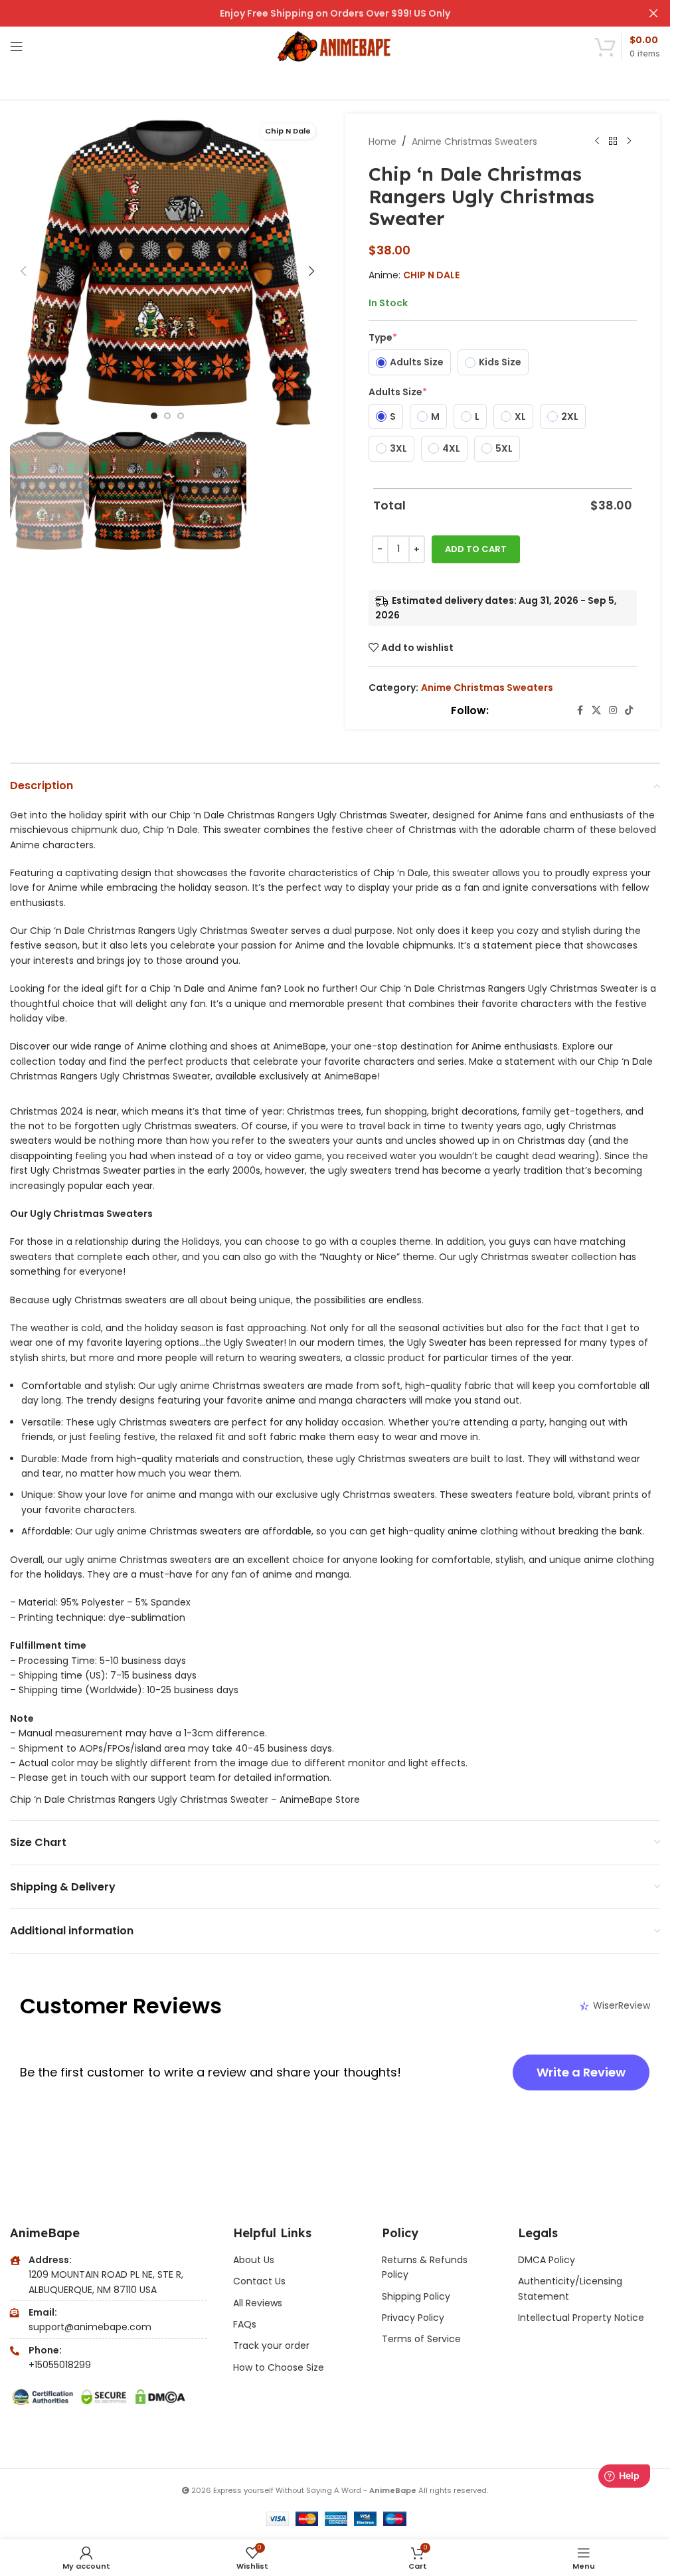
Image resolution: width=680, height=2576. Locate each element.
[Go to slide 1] (154, 416)
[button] (23, 271)
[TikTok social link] (629, 710)
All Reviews (258, 2303)
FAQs (245, 2324)
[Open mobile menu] (17, 46)
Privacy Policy (413, 2318)
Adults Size (398, 392)
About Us (254, 2260)
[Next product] (629, 141)
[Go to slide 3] (181, 416)
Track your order (271, 2346)
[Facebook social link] (580, 710)
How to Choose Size (279, 2367)
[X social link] (596, 710)
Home (382, 141)
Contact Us (259, 2281)
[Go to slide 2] (167, 416)
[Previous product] (597, 141)
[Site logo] (335, 46)
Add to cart (476, 549)
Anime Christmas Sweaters (474, 141)
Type (383, 337)
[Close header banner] (653, 13)
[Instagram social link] (613, 710)
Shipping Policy (416, 2296)
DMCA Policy (547, 2260)
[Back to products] (613, 141)
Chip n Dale (431, 275)
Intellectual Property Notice (581, 2318)
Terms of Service (421, 2339)
